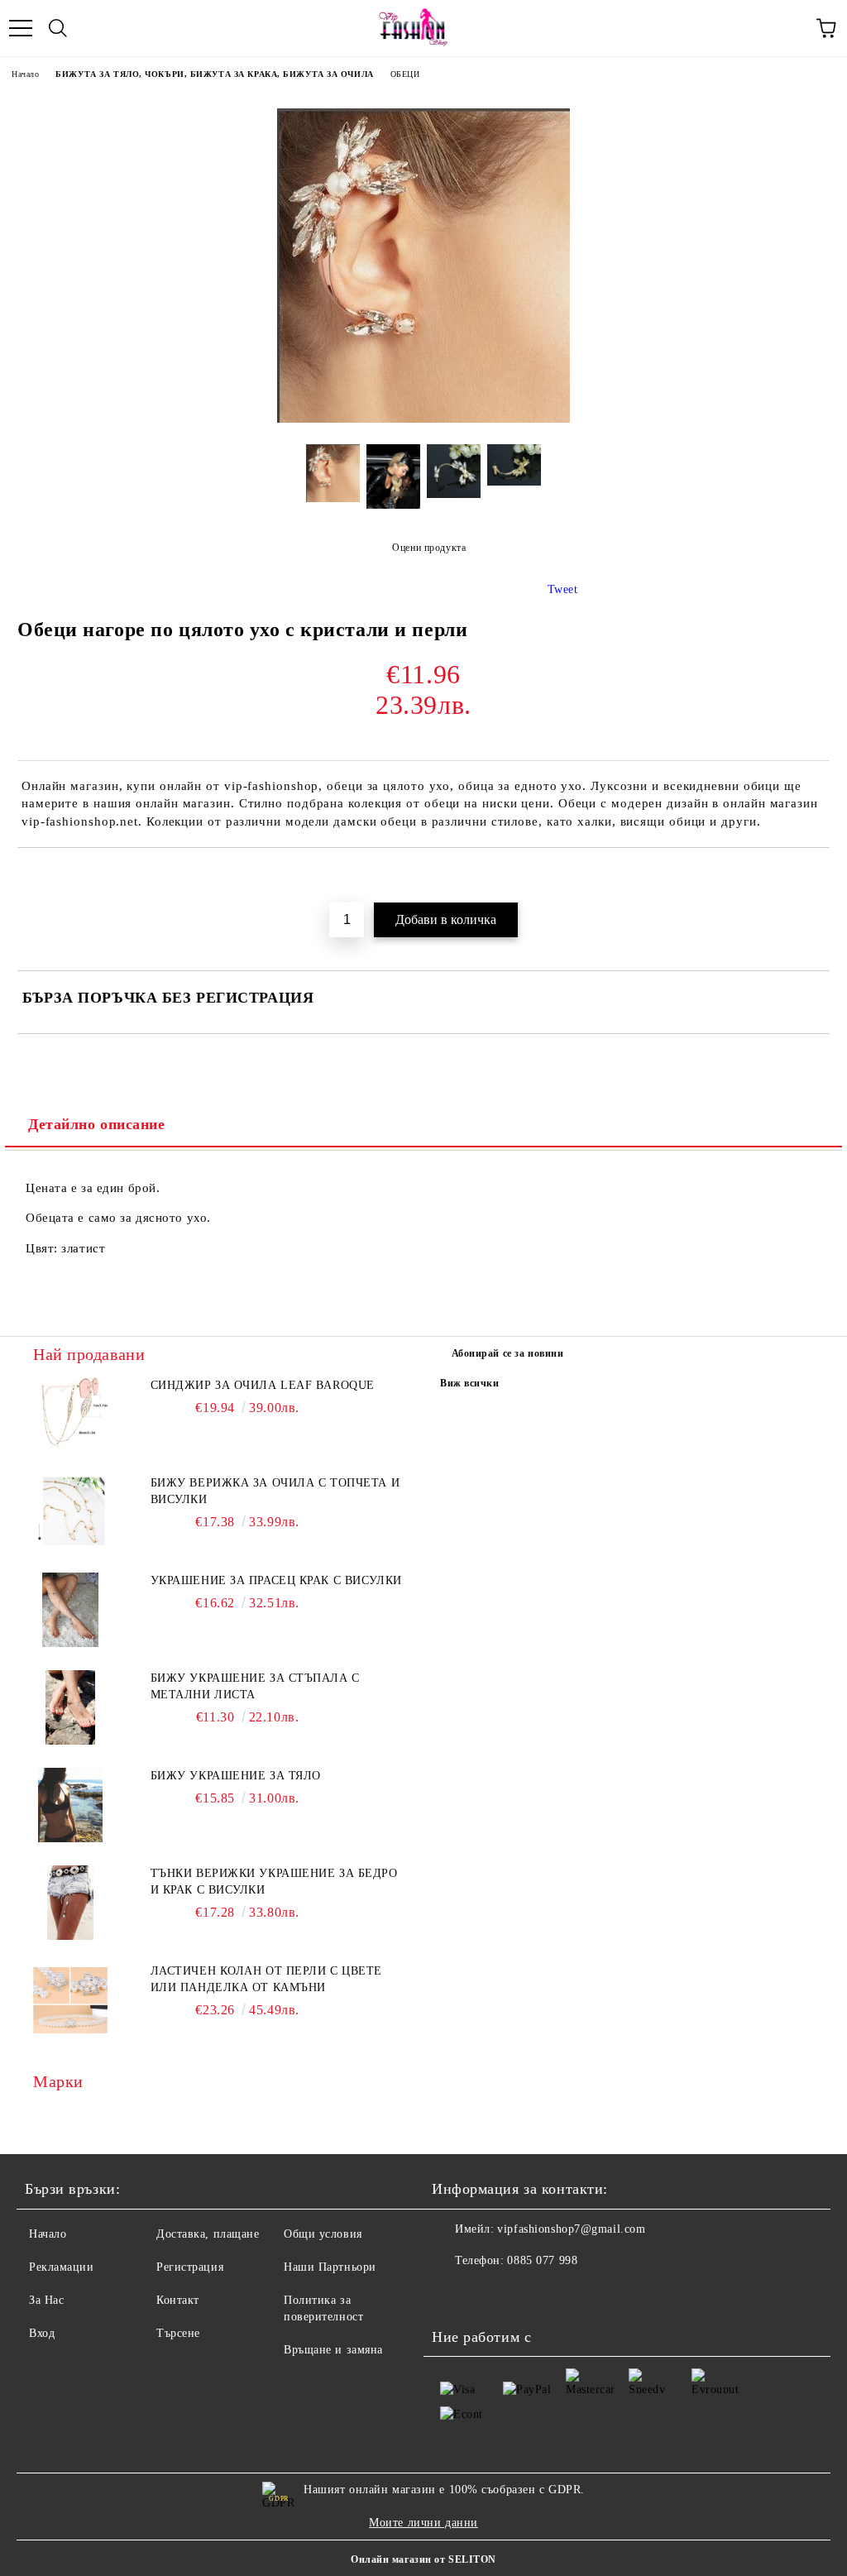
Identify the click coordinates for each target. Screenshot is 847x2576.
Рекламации (62, 2267)
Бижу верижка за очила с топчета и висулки (275, 1491)
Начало (25, 74)
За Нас (46, 2300)
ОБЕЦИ (405, 74)
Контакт (178, 2300)
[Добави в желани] (818, 876)
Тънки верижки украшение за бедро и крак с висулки (274, 1882)
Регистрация (190, 2267)
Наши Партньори (330, 2267)
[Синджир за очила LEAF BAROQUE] (70, 1415)
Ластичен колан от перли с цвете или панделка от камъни (266, 1979)
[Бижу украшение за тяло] (70, 1805)
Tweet (563, 589)
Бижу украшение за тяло (236, 1776)
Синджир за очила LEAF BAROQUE (263, 1385)
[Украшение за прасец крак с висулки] (70, 1610)
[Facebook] (453, 2294)
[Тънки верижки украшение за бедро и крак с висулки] (70, 1903)
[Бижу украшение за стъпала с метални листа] (70, 1707)
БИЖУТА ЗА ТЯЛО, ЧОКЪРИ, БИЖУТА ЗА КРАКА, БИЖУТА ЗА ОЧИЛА (214, 74)
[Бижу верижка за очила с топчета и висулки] (70, 1512)
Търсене (178, 2333)
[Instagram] (490, 2294)
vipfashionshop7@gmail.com (571, 2229)
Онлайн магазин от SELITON (423, 2559)
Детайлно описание (97, 1124)
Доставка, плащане (208, 2234)
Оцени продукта (429, 548)
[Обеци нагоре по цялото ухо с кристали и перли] (423, 419)
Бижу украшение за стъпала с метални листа (255, 1686)
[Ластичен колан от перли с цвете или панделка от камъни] (70, 2000)
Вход (42, 2333)
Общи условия (323, 2234)
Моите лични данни (423, 2523)
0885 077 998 (542, 2260)
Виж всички (470, 1383)
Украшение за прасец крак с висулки (276, 1580)
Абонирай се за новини (508, 1353)
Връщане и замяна (333, 2350)
